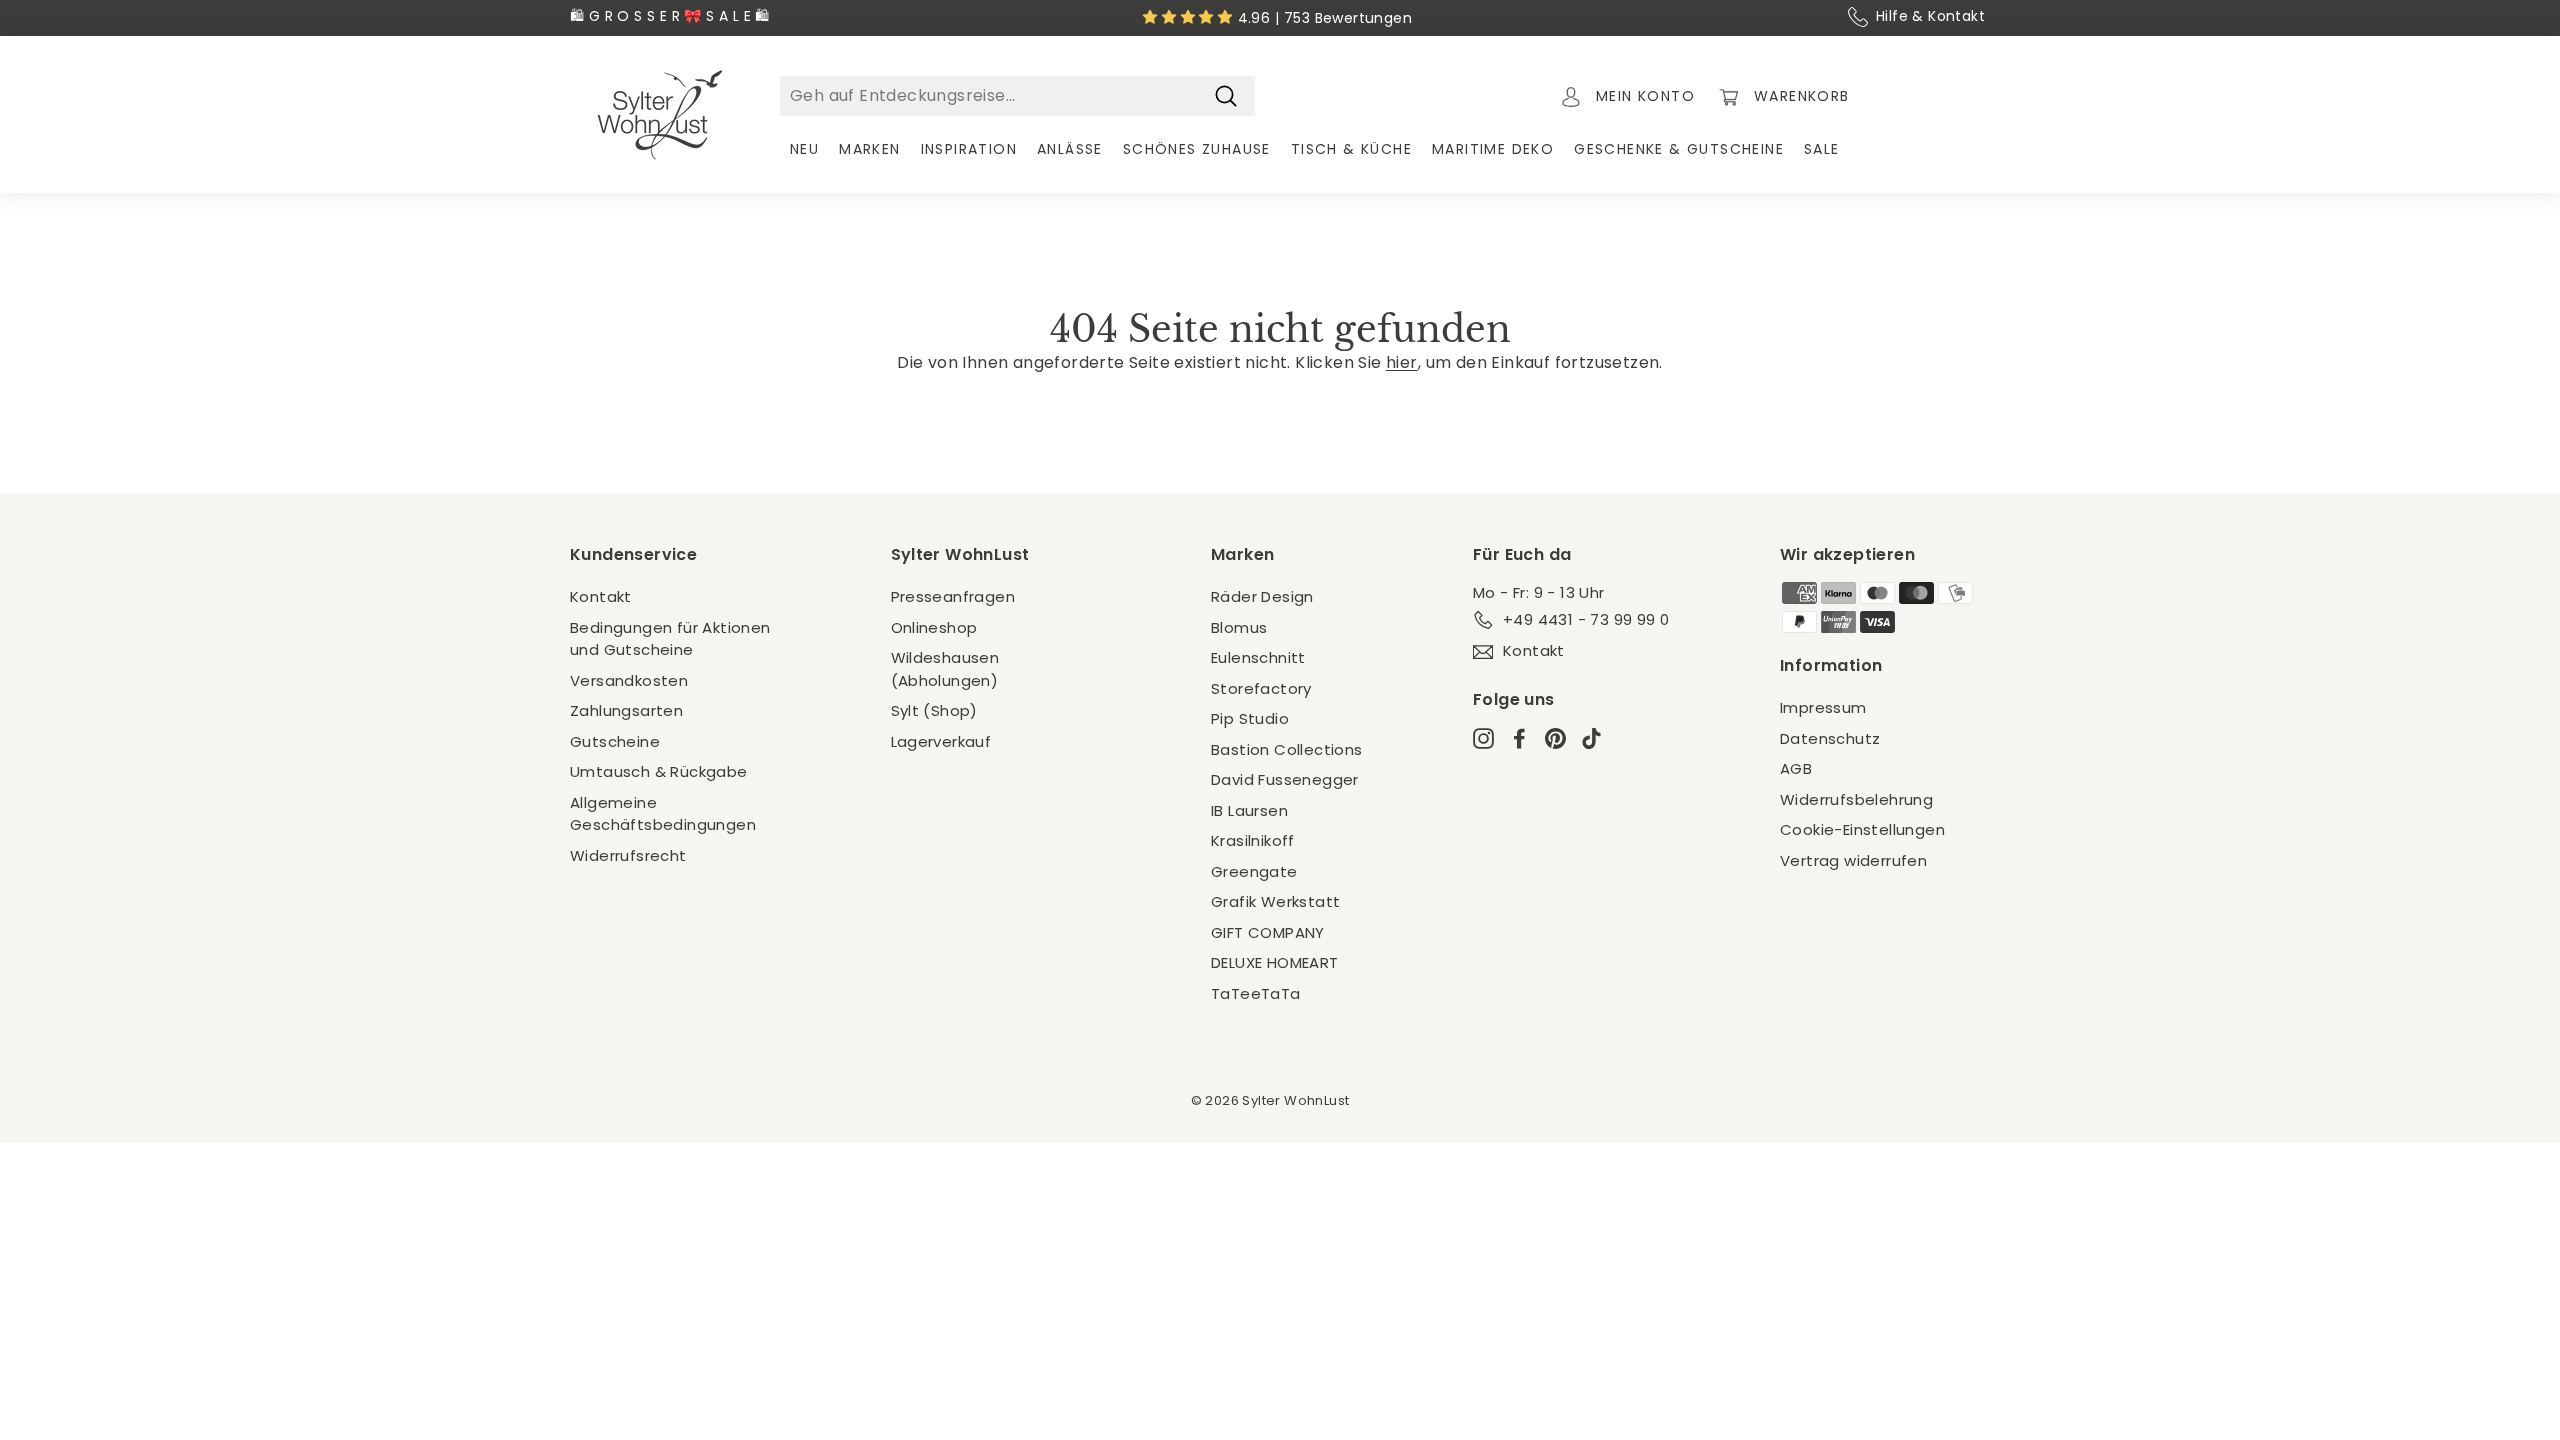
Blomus (1239, 627)
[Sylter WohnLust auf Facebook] (1519, 738)
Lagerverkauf (941, 741)
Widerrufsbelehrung (1856, 799)
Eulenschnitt (1258, 657)
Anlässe (1070, 149)
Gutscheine (615, 741)
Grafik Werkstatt (1275, 901)
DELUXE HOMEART (1275, 962)
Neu (804, 149)
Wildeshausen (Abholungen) (945, 669)
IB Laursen (1249, 810)
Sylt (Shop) (934, 710)
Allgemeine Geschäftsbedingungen (663, 814)
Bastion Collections (1287, 749)
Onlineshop (934, 627)
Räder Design (1262, 596)
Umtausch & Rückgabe (659, 771)
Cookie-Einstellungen (1862, 829)
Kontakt (601, 596)
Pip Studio (1250, 718)
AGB (1796, 768)
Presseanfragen (953, 596)
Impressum (1823, 707)
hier (1402, 362)
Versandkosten (629, 680)
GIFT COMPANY (1268, 932)
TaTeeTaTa (1256, 993)
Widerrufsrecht (628, 855)
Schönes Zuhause (1197, 149)
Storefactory (1261, 688)
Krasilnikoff (1253, 840)
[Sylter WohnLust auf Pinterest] (1555, 738)
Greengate (1254, 871)
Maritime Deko (1493, 149)
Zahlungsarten (626, 710)
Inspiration (969, 149)
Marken (869, 149)
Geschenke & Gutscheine (1679, 149)
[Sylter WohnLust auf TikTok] (1591, 738)
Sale (1822, 149)
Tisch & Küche (1351, 149)
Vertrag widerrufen (1853, 860)
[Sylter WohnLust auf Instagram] (1483, 738)
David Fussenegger (1285, 779)
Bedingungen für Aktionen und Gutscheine (670, 639)
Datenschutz (1830, 738)
